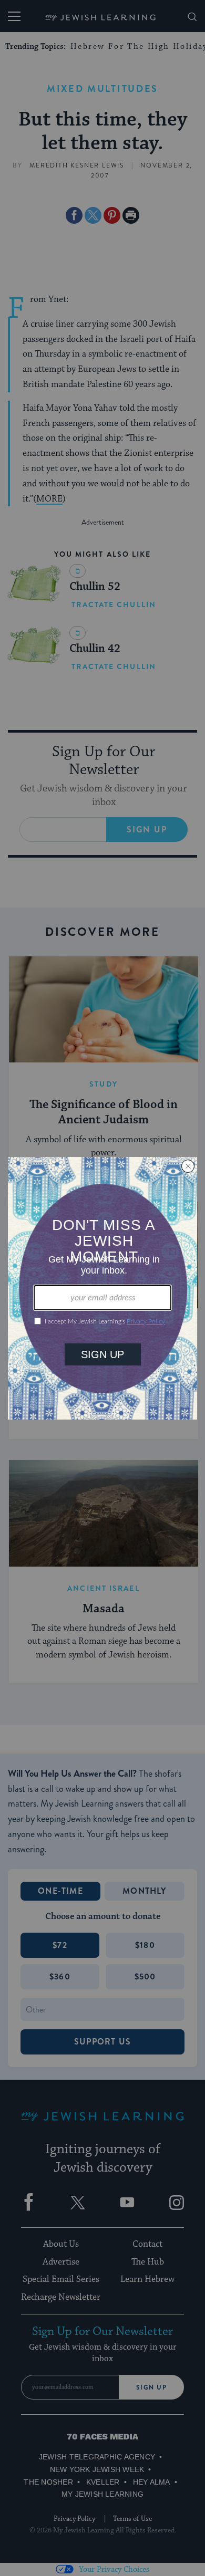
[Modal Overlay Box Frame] (102, 1288)
